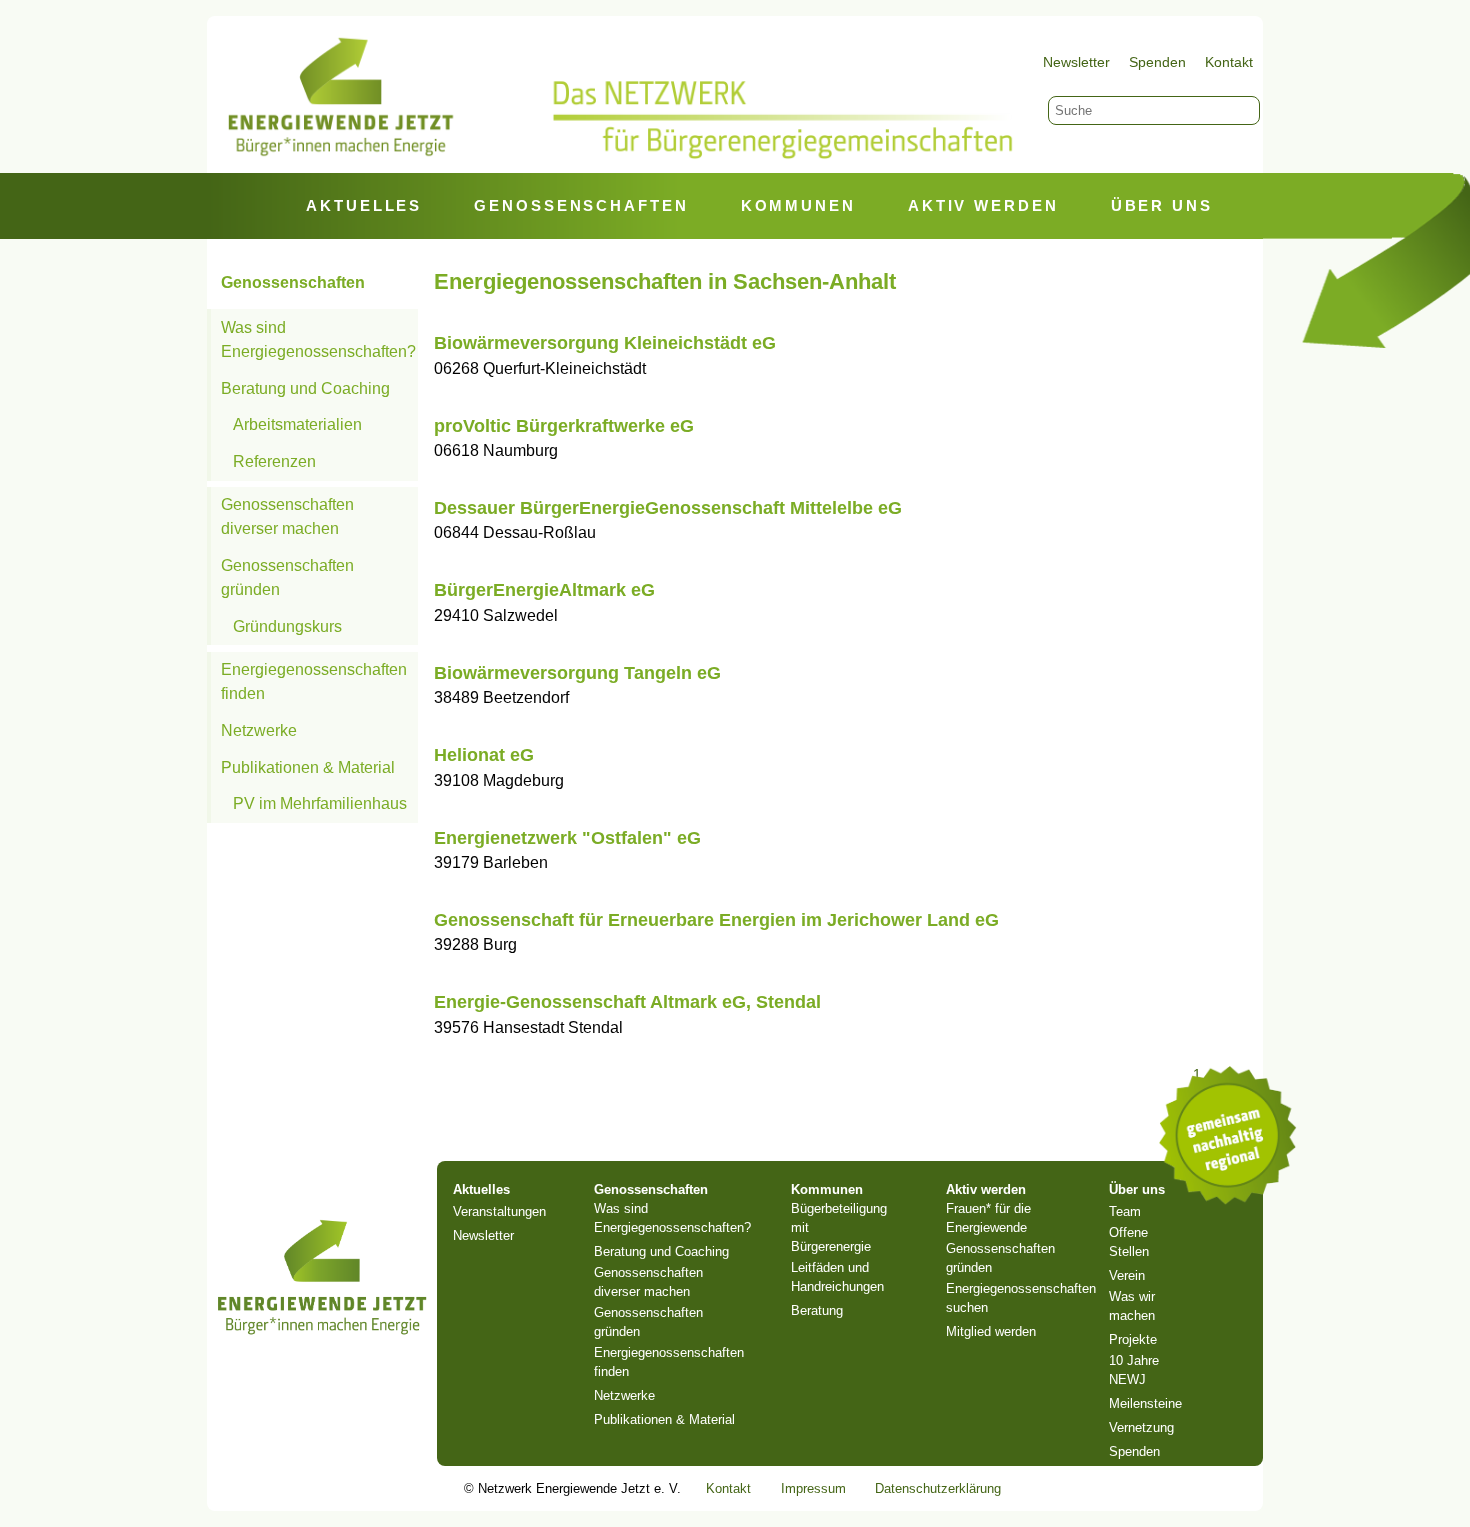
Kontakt (1229, 62)
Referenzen (274, 461)
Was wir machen (1132, 1306)
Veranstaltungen (499, 1211)
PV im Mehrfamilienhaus (320, 803)
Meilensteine (1145, 1403)
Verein (1127, 1275)
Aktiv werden (983, 206)
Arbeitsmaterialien (297, 424)
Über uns (1162, 206)
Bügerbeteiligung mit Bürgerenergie (839, 1227)
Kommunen (798, 206)
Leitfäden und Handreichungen (837, 1277)
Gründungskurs (287, 626)
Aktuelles (364, 206)
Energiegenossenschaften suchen (1021, 1298)
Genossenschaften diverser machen (287, 516)
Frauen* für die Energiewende (988, 1218)
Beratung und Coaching (305, 388)
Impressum (813, 1488)
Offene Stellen (1129, 1242)
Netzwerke (259, 730)
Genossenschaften (581, 206)
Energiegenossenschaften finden (314, 681)
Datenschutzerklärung (938, 1488)
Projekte (1133, 1339)
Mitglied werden (991, 1331)
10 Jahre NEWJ (1134, 1370)
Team (1125, 1211)
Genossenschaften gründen (287, 577)
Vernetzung (1141, 1427)
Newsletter (1076, 62)
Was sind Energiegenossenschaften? (318, 339)
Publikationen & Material (308, 767)
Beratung (817, 1310)
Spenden (1157, 62)
